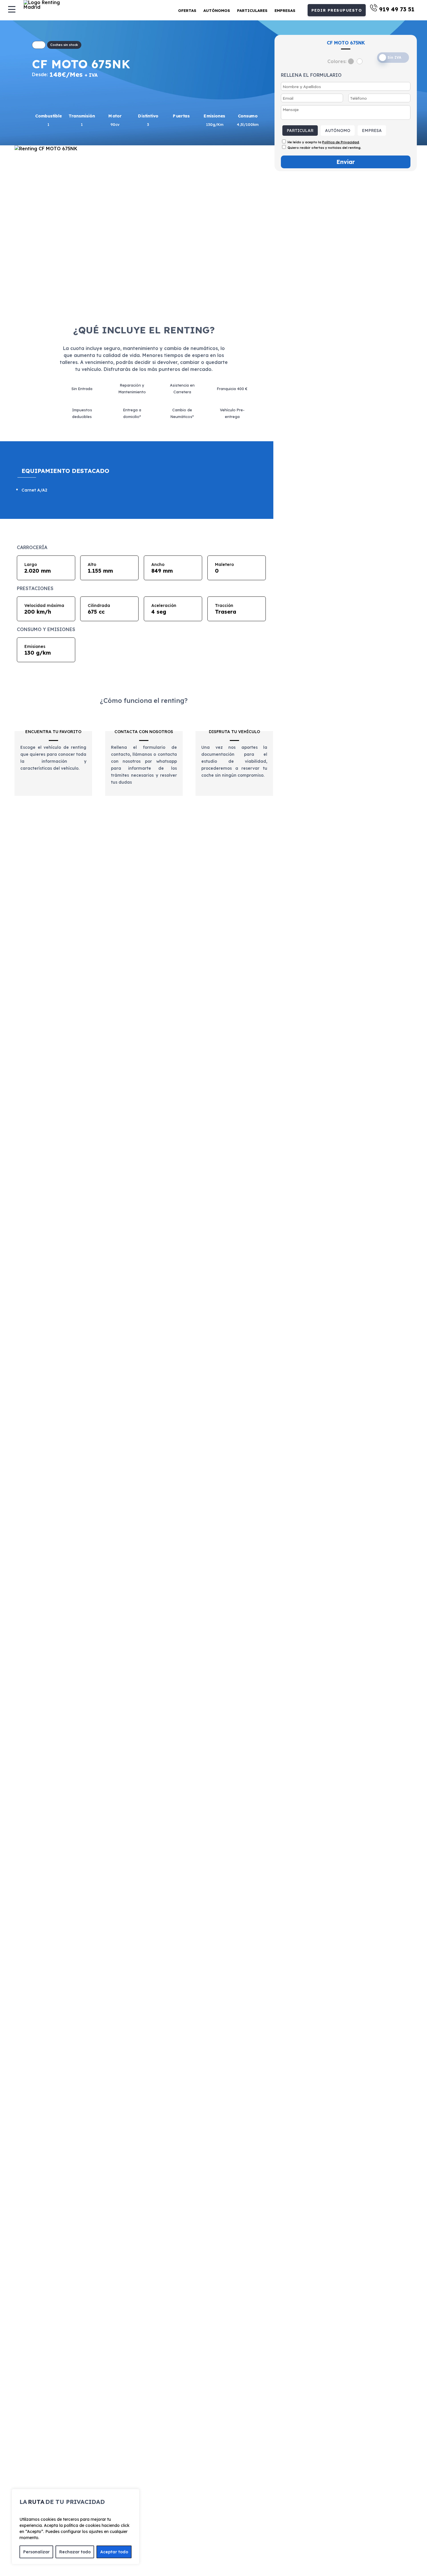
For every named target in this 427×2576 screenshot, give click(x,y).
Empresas (285, 10)
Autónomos (217, 10)
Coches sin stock (64, 45)
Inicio (39, 45)
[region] (76, 2527)
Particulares (252, 10)
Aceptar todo (114, 2552)
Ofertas (187, 10)
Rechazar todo (75, 2552)
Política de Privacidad (341, 142)
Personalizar (36, 2552)
